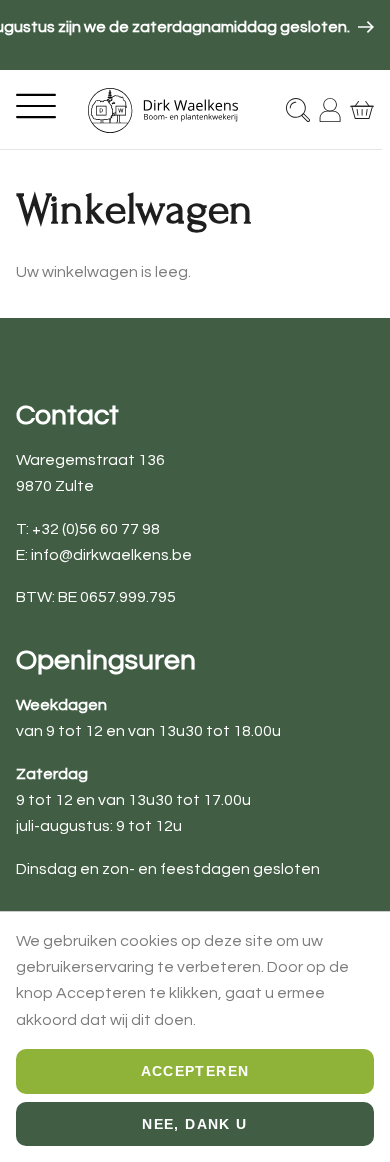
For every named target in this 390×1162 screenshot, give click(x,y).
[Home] (163, 110)
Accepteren (195, 1071)
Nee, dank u (194, 1124)
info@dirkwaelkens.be (111, 555)
